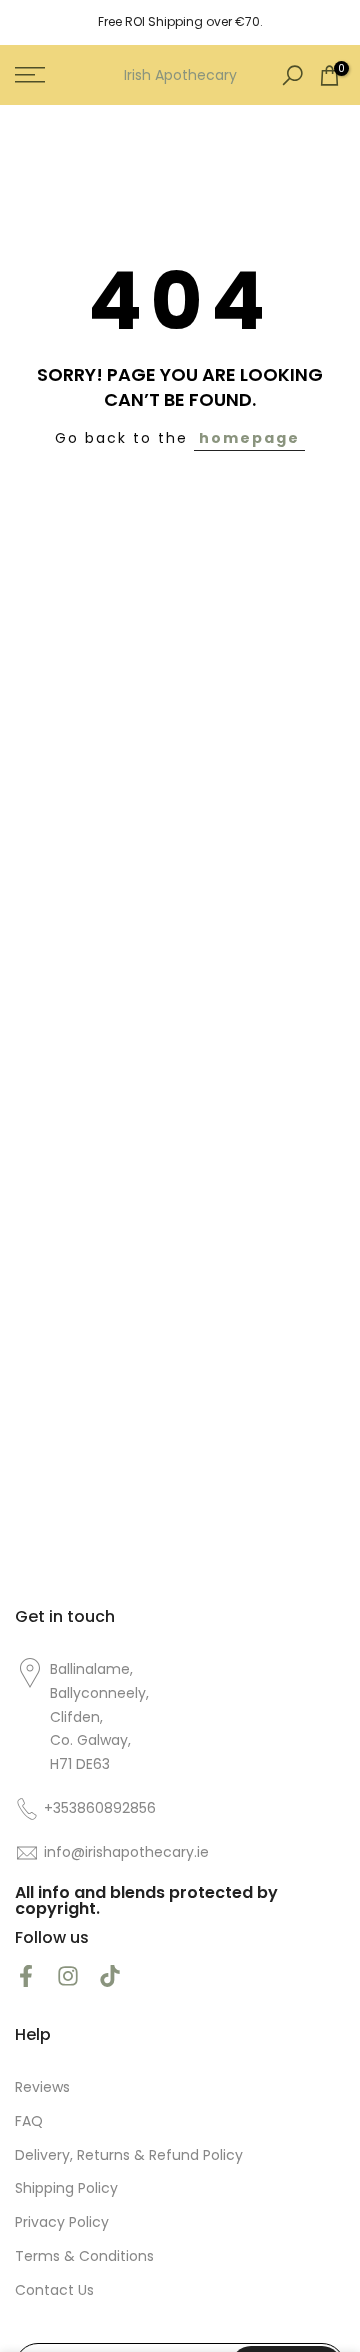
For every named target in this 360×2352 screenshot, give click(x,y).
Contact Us (54, 2290)
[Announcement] (180, 22)
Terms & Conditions (84, 2256)
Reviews (42, 2087)
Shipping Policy (66, 2188)
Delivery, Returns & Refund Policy (129, 2155)
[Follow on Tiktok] (110, 1976)
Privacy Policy (62, 2222)
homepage (249, 438)
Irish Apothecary (180, 75)
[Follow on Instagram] (68, 1976)
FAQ (29, 2121)
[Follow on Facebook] (26, 1976)
